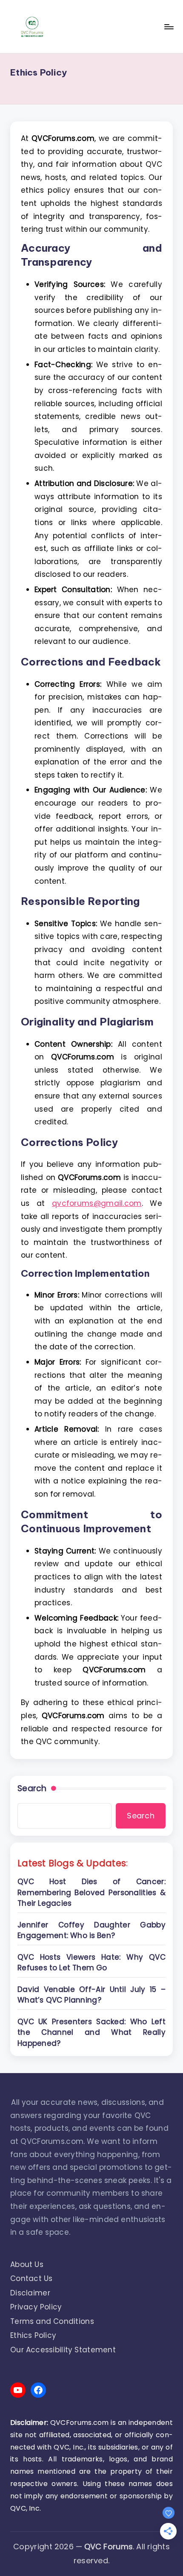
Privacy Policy (36, 2307)
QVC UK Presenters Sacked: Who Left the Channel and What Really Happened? (91, 2032)
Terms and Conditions (52, 2321)
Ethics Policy (33, 2335)
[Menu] (169, 27)
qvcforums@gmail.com (97, 1203)
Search (32, 1789)
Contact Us (31, 2278)
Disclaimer (30, 2293)
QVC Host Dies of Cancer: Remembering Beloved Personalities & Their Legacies (91, 1892)
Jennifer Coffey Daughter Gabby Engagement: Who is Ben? (91, 1930)
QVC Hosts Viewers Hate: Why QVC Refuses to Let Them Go (91, 1963)
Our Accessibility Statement (63, 2350)
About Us (27, 2264)
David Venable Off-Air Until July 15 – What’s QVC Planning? (91, 1995)
